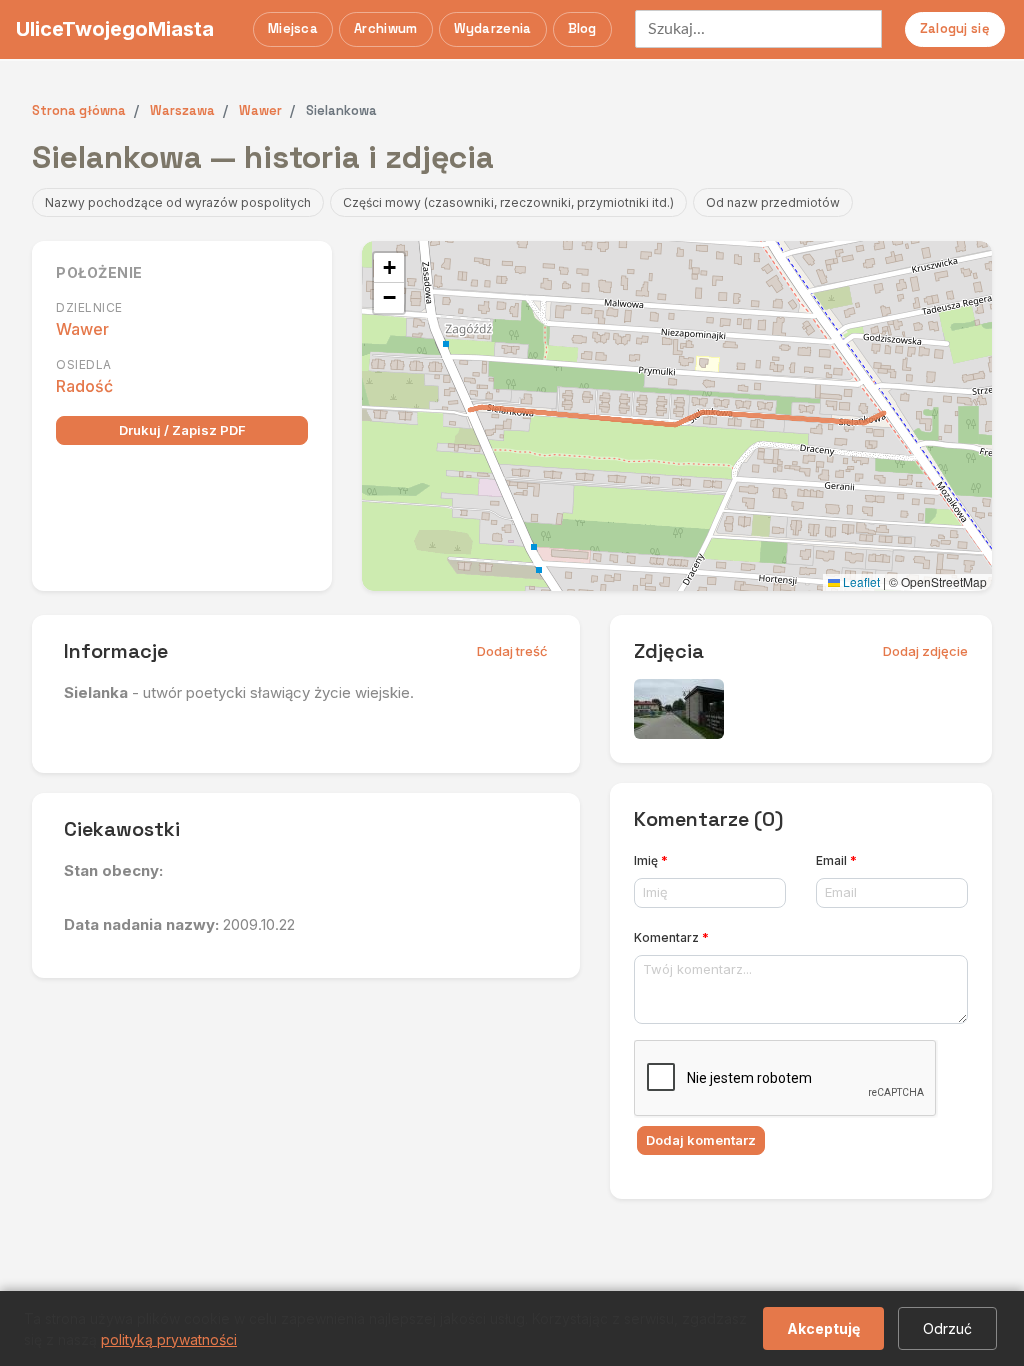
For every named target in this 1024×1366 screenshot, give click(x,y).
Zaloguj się (955, 28)
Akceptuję (823, 1328)
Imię (651, 860)
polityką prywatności (169, 1339)
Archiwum (385, 28)
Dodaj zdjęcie (925, 651)
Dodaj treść (512, 651)
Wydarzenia (493, 28)
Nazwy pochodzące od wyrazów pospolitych (178, 202)
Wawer (82, 329)
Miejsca (293, 28)
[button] (389, 268)
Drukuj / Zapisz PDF (182, 430)
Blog (582, 28)
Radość (84, 386)
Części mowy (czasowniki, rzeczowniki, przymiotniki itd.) (508, 202)
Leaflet (860, 581)
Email (836, 860)
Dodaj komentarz (701, 1140)
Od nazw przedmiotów (773, 202)
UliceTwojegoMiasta (115, 29)
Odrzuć (947, 1328)
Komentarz (671, 937)
